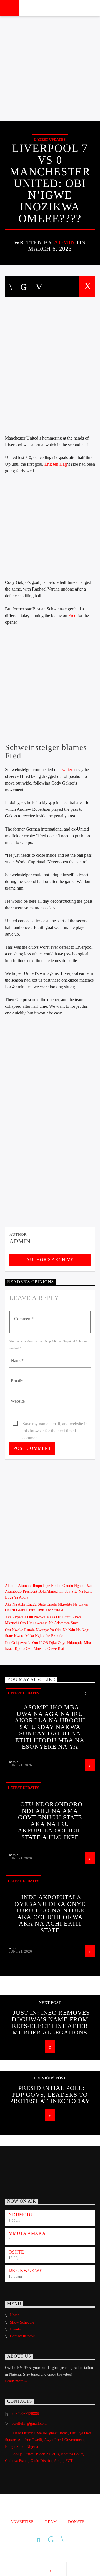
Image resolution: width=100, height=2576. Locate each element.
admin (64, 242)
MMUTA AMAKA (27, 2233)
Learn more (15, 2381)
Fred (73, 616)
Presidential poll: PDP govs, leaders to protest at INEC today (50, 2094)
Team (51, 2522)
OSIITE (16, 2252)
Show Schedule (22, 2322)
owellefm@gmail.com (29, 2423)
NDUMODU (21, 2215)
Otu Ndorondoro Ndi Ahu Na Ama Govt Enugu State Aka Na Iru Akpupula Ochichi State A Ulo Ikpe (50, 1821)
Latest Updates (50, 139)
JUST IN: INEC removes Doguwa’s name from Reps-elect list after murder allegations (51, 2023)
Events (15, 2329)
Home (15, 2315)
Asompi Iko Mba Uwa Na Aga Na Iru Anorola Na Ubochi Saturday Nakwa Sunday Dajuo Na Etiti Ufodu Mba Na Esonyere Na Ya (50, 1727)
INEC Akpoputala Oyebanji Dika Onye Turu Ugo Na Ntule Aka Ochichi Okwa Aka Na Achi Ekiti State (50, 1914)
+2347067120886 (25, 2414)
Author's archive (50, 1260)
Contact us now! (23, 2336)
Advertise (22, 2522)
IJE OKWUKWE (26, 2270)
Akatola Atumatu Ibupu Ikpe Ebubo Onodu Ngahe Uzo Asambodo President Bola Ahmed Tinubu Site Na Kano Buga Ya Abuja (49, 1592)
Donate (76, 2522)
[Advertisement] (50, 68)
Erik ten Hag (56, 464)
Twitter (67, 770)
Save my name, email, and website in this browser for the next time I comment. (55, 1424)
